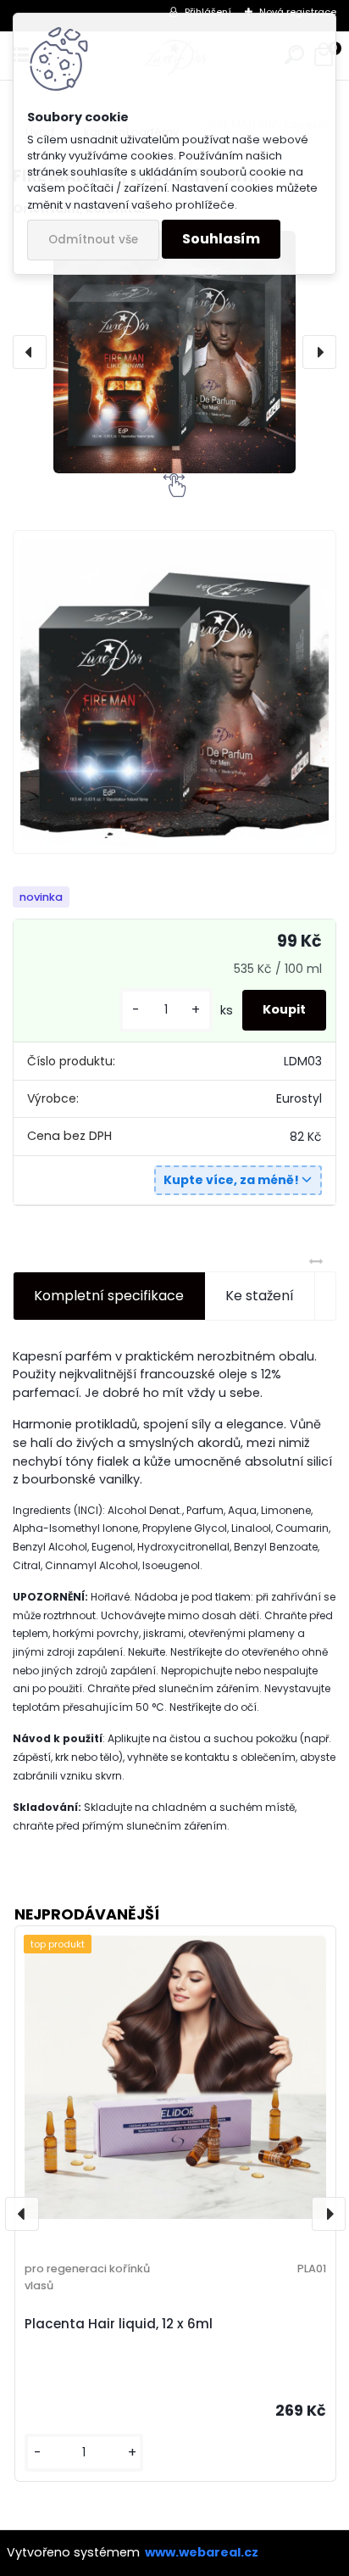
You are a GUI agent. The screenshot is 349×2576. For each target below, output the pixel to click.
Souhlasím (221, 239)
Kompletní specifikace (109, 1296)
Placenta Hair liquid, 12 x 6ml (119, 2324)
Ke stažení (260, 1296)
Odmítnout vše (93, 240)
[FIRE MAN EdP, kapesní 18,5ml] (174, 352)
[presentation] (30, 352)
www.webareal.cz (202, 2552)
